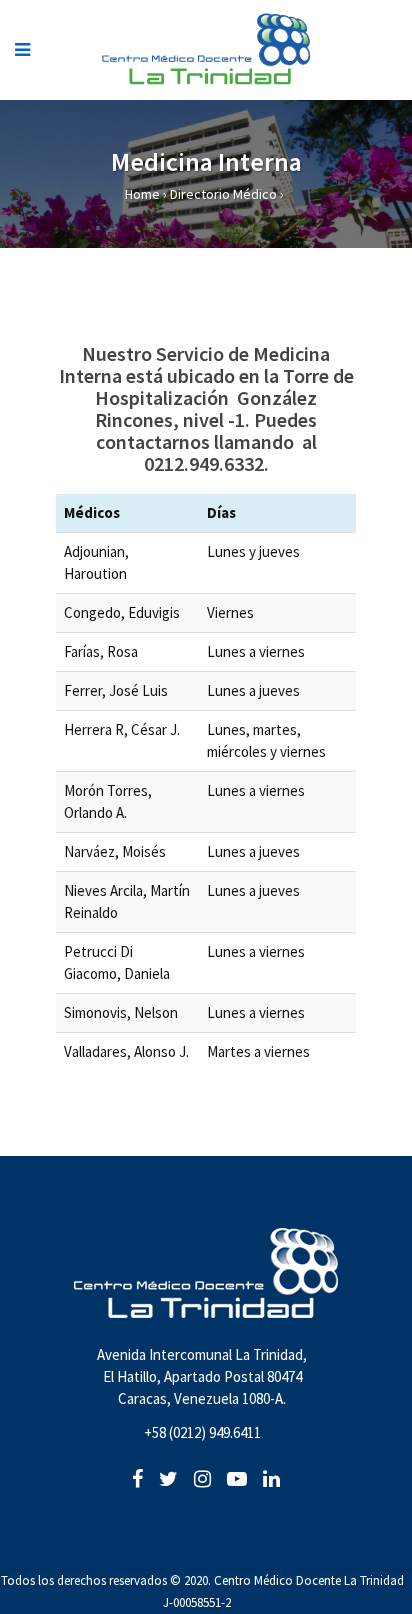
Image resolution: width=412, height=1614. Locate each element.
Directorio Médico (223, 194)
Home (142, 194)
